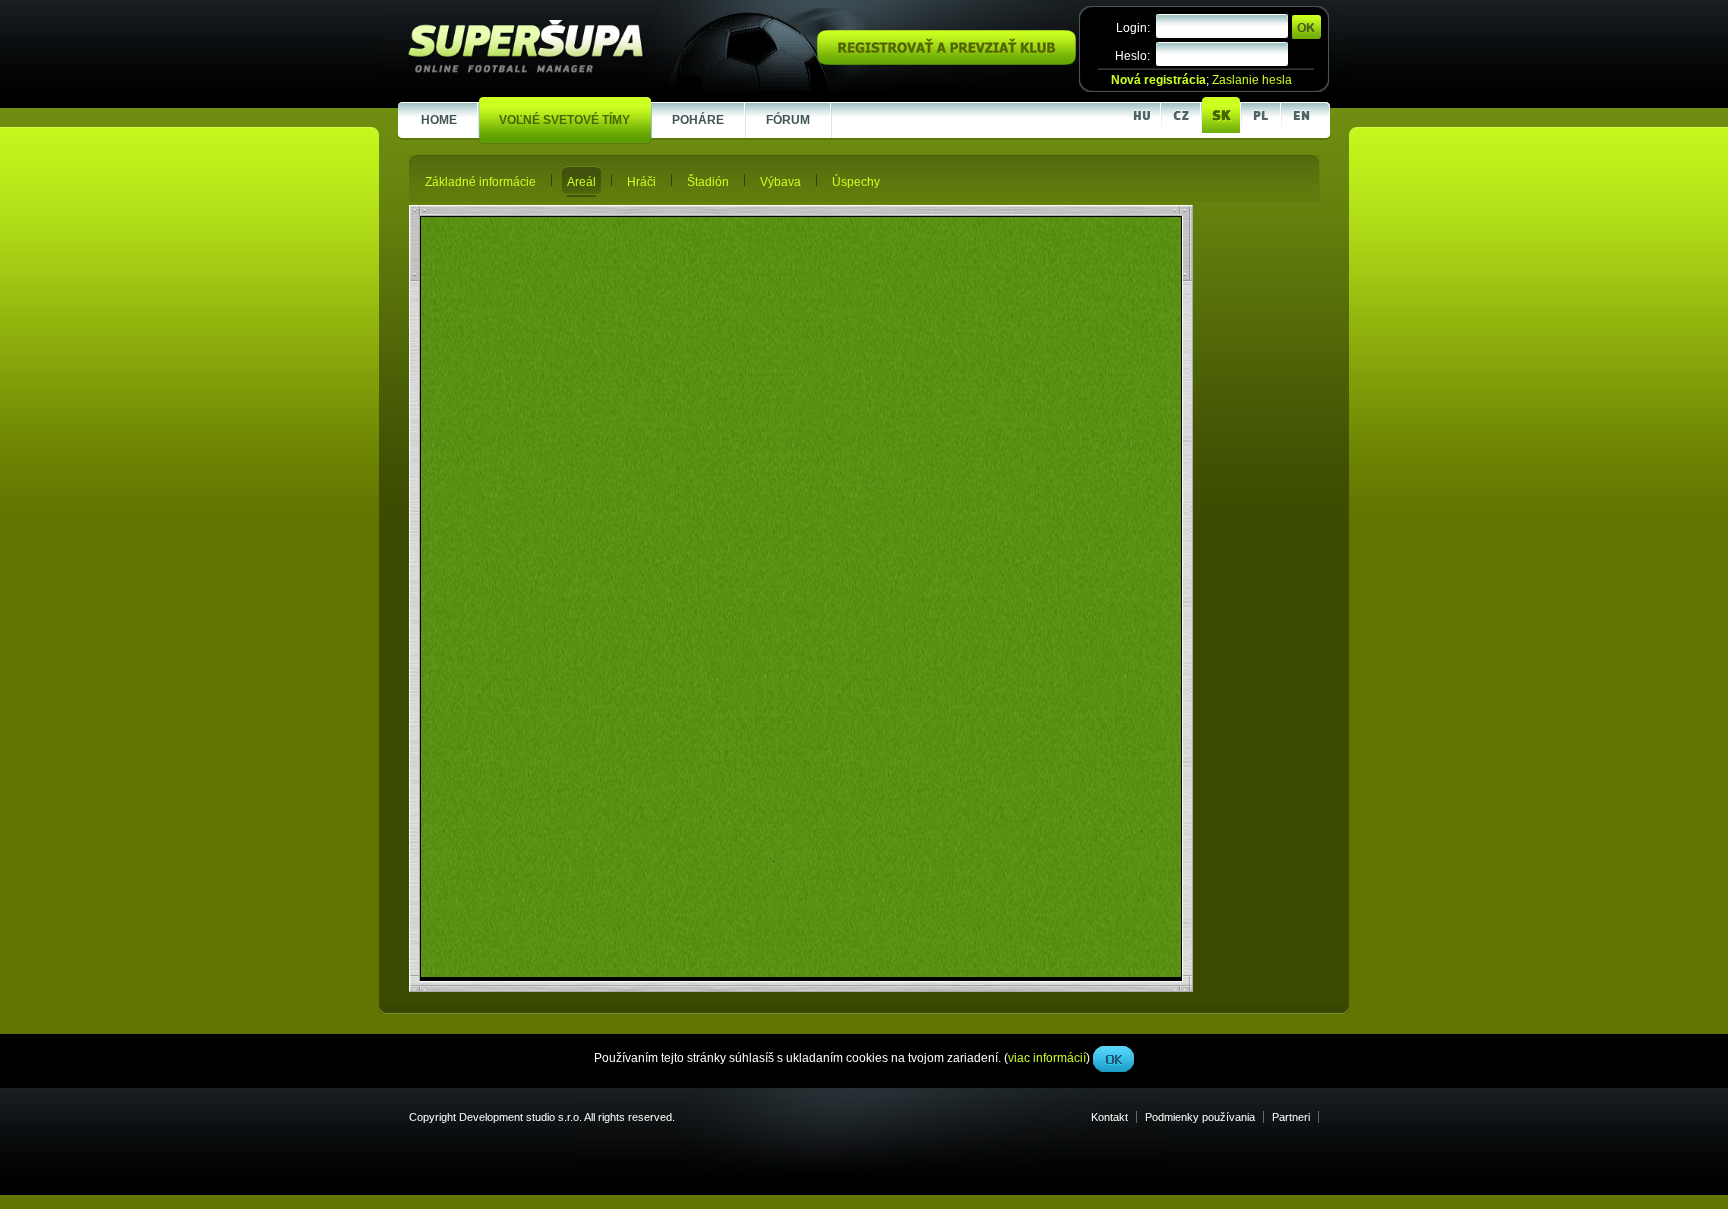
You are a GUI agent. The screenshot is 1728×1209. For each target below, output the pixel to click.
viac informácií (1047, 449)
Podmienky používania (1200, 1117)
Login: (1133, 28)
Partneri (1291, 1117)
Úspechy (856, 182)
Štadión (708, 182)
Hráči (641, 182)
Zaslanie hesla (1252, 80)
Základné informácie (480, 182)
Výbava (780, 182)
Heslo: (1132, 56)
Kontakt (1109, 1117)
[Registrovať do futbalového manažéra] (946, 61)
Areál (581, 182)
